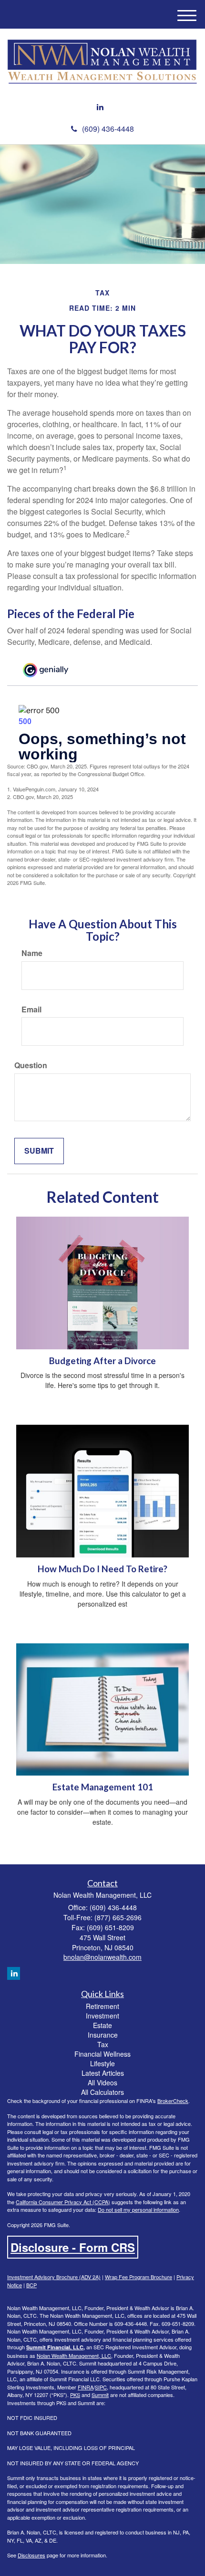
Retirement (102, 2006)
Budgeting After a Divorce (102, 1361)
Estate (102, 2025)
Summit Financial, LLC (55, 2347)
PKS (75, 2395)
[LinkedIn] (100, 107)
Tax (103, 2044)
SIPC (101, 2387)
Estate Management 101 (103, 1787)
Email (31, 1009)
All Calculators (102, 2092)
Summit (100, 2395)
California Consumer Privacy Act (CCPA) (63, 2202)
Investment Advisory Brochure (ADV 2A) (54, 2277)
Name (32, 953)
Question (31, 1065)
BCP (31, 2285)
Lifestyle (102, 2063)
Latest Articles (103, 2073)
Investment (102, 2016)
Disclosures (31, 2555)
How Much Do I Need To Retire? (102, 1569)
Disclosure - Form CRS (73, 2247)
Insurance (103, 2035)
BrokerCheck (173, 2101)
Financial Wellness (102, 2054)
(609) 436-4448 (108, 129)
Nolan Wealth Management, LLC (74, 2355)
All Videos (102, 2082)
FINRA (86, 2387)
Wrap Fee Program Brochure (138, 2277)
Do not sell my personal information (138, 2209)
